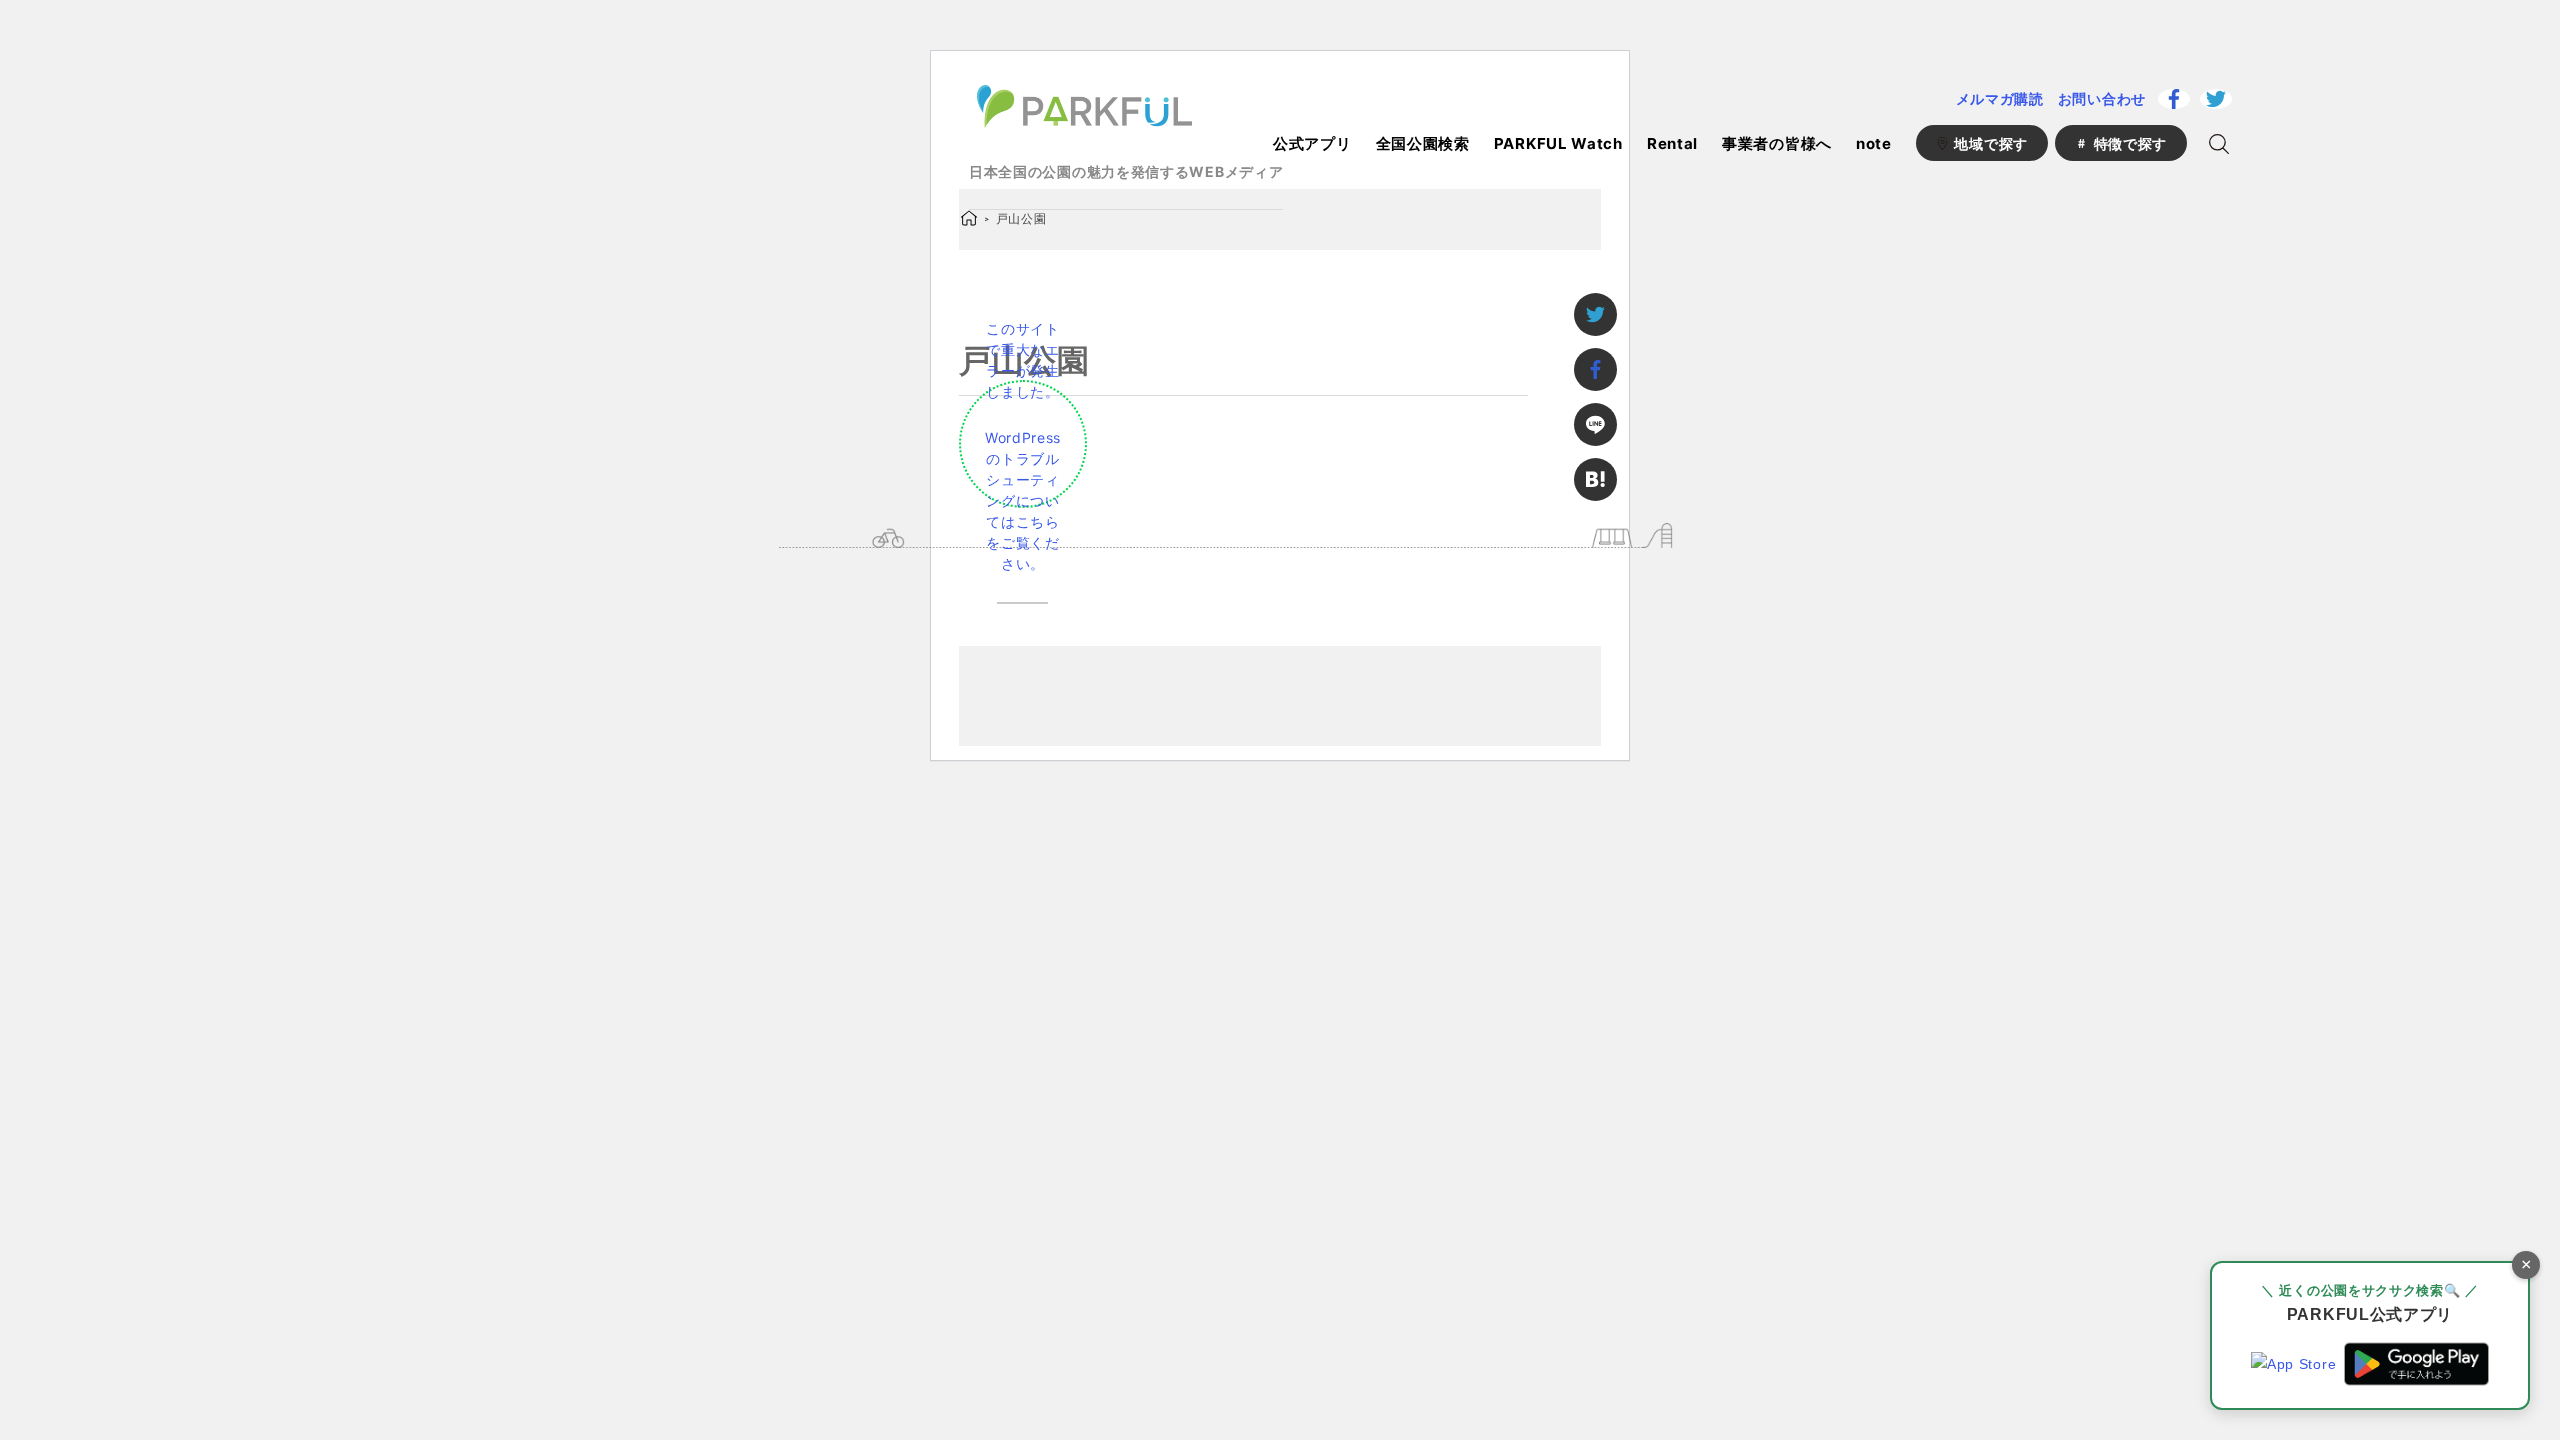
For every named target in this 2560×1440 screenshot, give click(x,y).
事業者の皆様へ (1777, 143)
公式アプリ (1312, 143)
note (1874, 143)
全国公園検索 (1423, 143)
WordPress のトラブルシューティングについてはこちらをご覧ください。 (1023, 500)
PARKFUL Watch (1558, 143)
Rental (1672, 143)
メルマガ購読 (2000, 98)
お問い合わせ (2102, 98)
